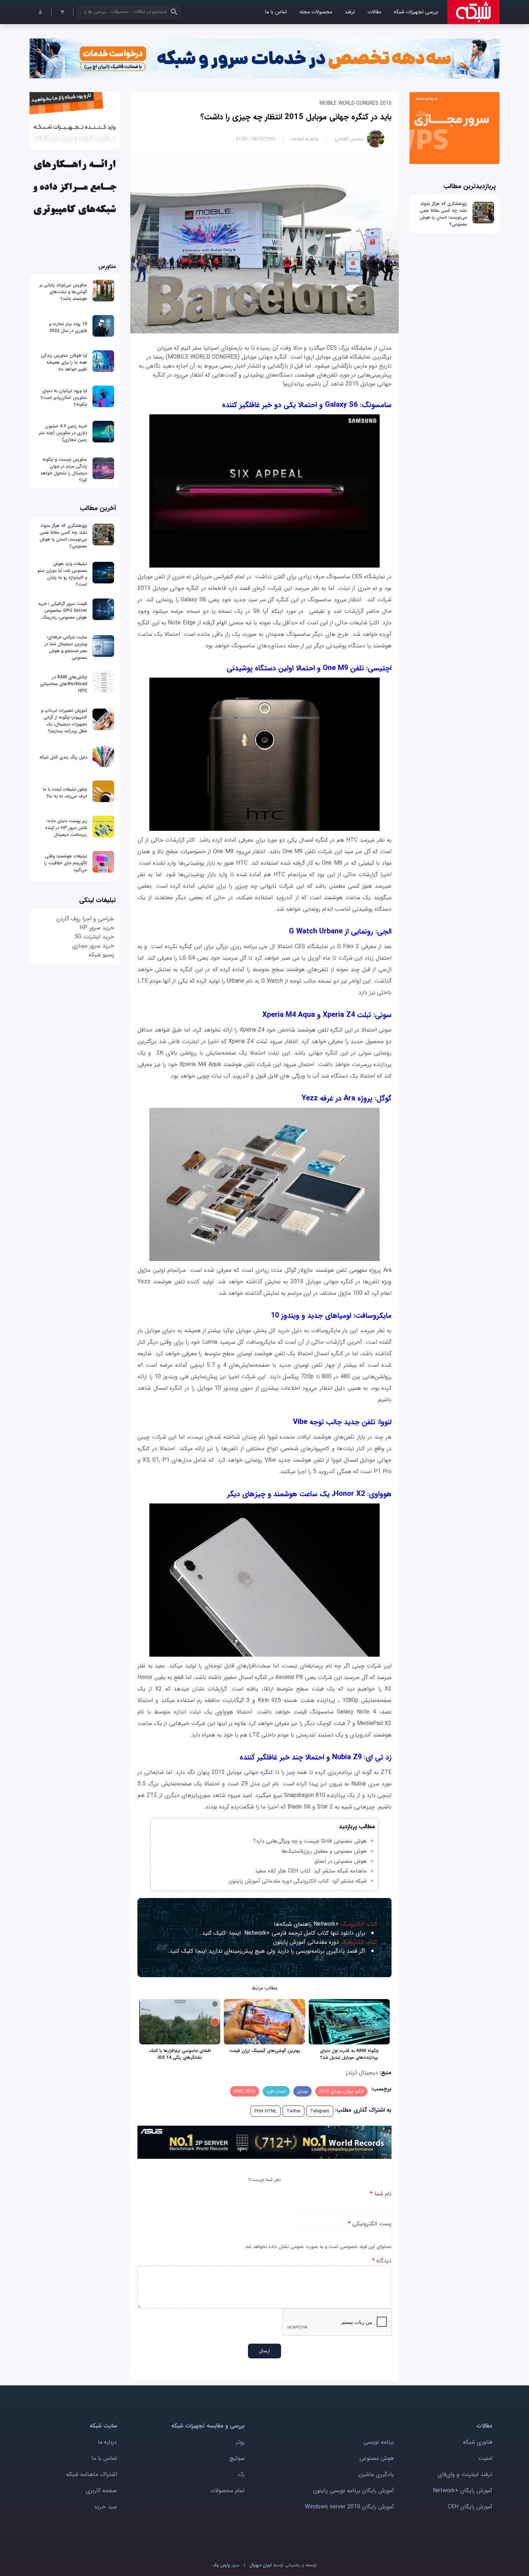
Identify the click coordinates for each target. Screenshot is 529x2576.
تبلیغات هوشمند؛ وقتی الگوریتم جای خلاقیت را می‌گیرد (66, 863)
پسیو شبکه (101, 955)
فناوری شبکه (478, 2442)
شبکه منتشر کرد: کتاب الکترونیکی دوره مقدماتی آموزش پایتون (298, 1881)
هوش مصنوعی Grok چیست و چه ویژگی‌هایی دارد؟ (310, 1841)
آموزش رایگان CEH (470, 2507)
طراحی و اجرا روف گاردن (85, 919)
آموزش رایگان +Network (463, 2491)
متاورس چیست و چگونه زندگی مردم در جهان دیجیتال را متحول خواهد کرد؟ (64, 470)
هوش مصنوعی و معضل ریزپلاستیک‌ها (324, 1851)
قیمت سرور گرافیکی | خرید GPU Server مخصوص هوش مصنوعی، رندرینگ (62, 611)
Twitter (293, 2111)
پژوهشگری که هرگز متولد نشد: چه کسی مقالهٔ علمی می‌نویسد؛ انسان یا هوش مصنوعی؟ (443, 214)
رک (241, 2474)
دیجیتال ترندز (362, 2073)
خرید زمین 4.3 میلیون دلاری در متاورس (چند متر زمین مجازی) (63, 433)
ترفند (350, 12)
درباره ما (107, 2442)
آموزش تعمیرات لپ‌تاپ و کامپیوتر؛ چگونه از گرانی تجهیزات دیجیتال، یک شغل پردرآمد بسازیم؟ (64, 721)
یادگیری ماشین (376, 2474)
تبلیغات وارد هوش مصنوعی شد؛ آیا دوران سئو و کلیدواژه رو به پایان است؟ (62, 574)
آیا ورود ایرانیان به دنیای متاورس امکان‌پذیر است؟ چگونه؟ (64, 398)
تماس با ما (276, 12)
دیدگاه (382, 2261)
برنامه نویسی (379, 2442)
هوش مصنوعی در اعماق (340, 1861)
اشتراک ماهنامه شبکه (92, 2474)
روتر (240, 2442)
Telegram (320, 2111)
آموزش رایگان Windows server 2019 (349, 2507)
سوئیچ (237, 2458)
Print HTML (266, 2111)
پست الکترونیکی (370, 2224)
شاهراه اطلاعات (304, 139)
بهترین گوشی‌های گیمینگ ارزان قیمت (265, 2051)
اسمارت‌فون (276, 2091)
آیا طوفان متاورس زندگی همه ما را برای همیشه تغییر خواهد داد (64, 362)
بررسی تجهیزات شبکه (416, 12)
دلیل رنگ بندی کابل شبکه (63, 757)
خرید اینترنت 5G (94, 937)
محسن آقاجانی (349, 139)
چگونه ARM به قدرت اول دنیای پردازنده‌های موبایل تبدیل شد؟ (349, 2054)
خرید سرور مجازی (93, 946)
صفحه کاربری (101, 2491)
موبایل (302, 2091)
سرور (226, 2565)
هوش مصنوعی (377, 2458)
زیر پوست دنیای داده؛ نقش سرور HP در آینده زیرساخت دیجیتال (66, 828)
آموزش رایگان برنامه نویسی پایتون (354, 2491)
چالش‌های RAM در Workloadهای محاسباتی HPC (64, 684)
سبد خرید (105, 2507)
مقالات (374, 12)
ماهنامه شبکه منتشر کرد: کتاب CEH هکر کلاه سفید (311, 1871)
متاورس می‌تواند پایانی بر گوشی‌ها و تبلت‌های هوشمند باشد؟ (63, 292)
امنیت (485, 2458)
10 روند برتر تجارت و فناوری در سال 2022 (68, 327)
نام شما (381, 2194)
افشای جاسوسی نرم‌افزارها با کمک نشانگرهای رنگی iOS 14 (180, 2054)
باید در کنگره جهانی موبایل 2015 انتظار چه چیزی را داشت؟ (296, 117)
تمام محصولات (227, 2491)
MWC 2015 (245, 2091)
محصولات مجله (316, 12)
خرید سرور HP (97, 928)
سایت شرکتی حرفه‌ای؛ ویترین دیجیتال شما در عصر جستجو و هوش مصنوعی (66, 647)
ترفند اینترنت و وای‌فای (465, 2474)
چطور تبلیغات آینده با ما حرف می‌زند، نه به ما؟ (65, 793)
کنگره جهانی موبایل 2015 (341, 2091)
